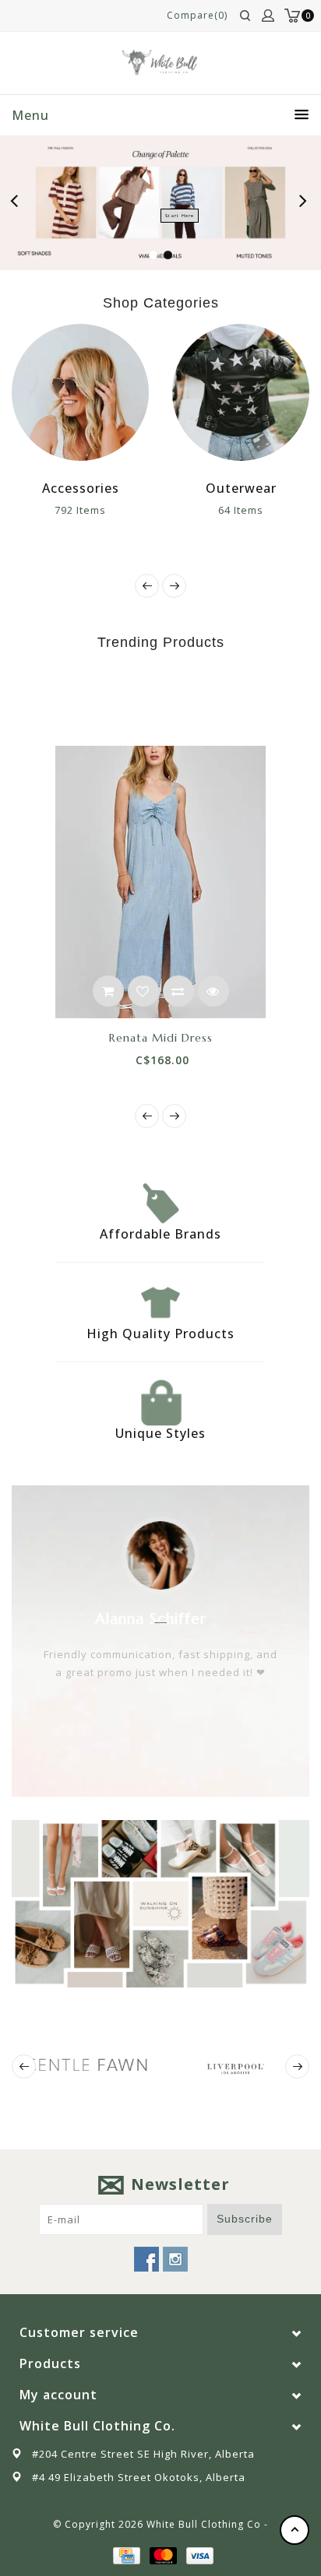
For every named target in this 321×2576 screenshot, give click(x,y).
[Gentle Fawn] (86, 2065)
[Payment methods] (125, 2555)
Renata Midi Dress (161, 1038)
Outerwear (241, 488)
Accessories (81, 488)
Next (304, 203)
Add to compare (178, 991)
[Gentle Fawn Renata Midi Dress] (160, 882)
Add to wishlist (143, 991)
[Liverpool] (235, 2066)
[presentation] (147, 586)
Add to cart (108, 991)
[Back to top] (295, 2530)
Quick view (213, 991)
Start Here (180, 216)
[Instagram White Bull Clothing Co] (175, 2259)
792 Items (80, 510)
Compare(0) (197, 15)
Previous (19, 203)
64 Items (241, 510)
